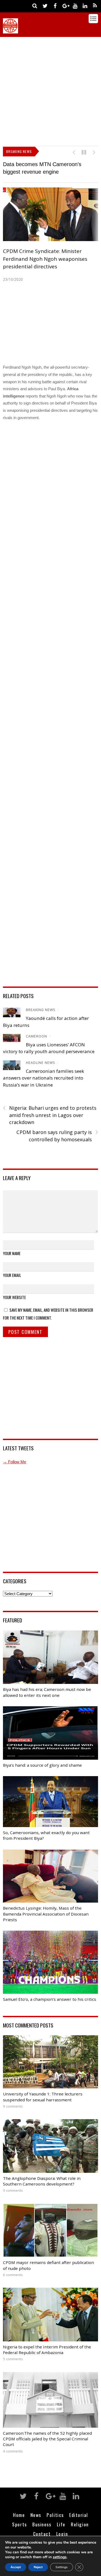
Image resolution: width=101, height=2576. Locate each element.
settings (60, 2557)
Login (62, 2534)
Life (61, 2524)
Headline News (41, 1063)
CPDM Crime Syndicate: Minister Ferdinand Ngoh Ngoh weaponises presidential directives (45, 259)
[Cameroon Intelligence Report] (11, 31)
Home (19, 2515)
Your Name (12, 1253)
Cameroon (36, 1036)
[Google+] (65, 6)
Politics (55, 2515)
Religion (80, 2524)
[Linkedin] (85, 6)
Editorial (79, 2515)
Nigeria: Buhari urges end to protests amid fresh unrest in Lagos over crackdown (50, 1115)
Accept (16, 2567)
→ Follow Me (15, 1462)
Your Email (12, 1275)
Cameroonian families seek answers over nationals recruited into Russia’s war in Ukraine (43, 1078)
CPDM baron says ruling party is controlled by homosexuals (57, 1136)
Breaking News (41, 1010)
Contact (42, 2534)
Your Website (14, 1297)
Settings (62, 2567)
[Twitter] (45, 6)
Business (42, 2524)
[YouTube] (75, 6)
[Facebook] (55, 6)
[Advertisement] (50, 90)
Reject (38, 2567)
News (36, 2515)
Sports (19, 2524)
